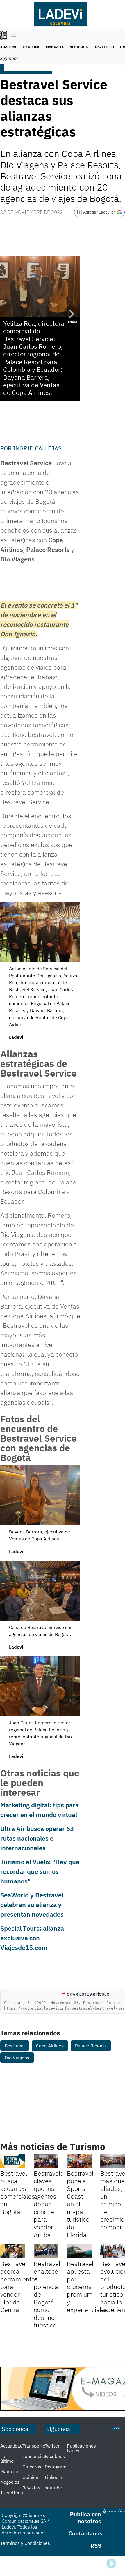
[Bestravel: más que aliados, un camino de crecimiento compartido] (113, 2161)
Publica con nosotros (85, 2518)
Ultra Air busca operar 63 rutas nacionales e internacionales (37, 1838)
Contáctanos (85, 2533)
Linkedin (53, 2477)
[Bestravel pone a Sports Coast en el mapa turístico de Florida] (79, 2161)
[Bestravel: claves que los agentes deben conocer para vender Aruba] (46, 2161)
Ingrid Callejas (37, 448)
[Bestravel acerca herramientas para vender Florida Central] (13, 2251)
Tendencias (34, 2456)
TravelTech (104, 47)
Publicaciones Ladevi (81, 2448)
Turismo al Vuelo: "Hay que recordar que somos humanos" (40, 1871)
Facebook (55, 2456)
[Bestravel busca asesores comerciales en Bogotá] (13, 2161)
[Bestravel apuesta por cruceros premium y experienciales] (79, 2251)
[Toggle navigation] (12, 35)
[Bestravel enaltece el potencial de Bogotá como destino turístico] (46, 2251)
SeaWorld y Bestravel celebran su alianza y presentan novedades (32, 1905)
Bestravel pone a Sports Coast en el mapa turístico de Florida (80, 2204)
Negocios (79, 47)
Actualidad (11, 2446)
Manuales (55, 47)
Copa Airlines (50, 2046)
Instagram (56, 2467)
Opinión (30, 2477)
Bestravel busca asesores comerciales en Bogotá (18, 2192)
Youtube (53, 2488)
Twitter (52, 2446)
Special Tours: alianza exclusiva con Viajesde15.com (32, 1938)
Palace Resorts (91, 2046)
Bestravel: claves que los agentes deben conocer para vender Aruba (48, 2204)
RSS (96, 2546)
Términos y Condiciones (25, 2543)
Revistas (31, 2488)
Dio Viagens (17, 2058)
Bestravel (15, 2046)
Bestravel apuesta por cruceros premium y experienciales (87, 2287)
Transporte (34, 2446)
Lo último (32, 47)
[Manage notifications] (111, 2563)
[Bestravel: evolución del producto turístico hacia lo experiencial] (113, 2251)
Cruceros (32, 2467)
